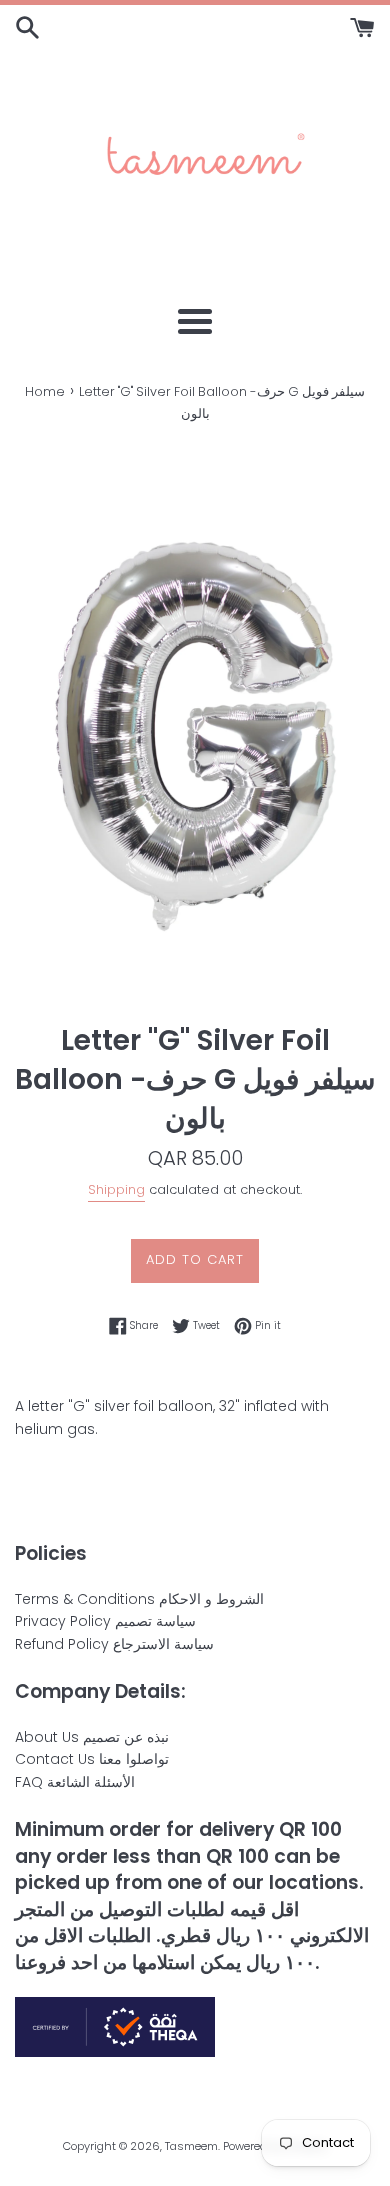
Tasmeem (191, 2146)
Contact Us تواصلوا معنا (92, 1759)
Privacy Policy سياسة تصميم (105, 1621)
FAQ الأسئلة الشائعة (75, 1782)
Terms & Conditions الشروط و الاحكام (139, 1599)
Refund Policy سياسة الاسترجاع (114, 1644)
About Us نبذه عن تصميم (92, 1737)
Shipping (116, 1189)
